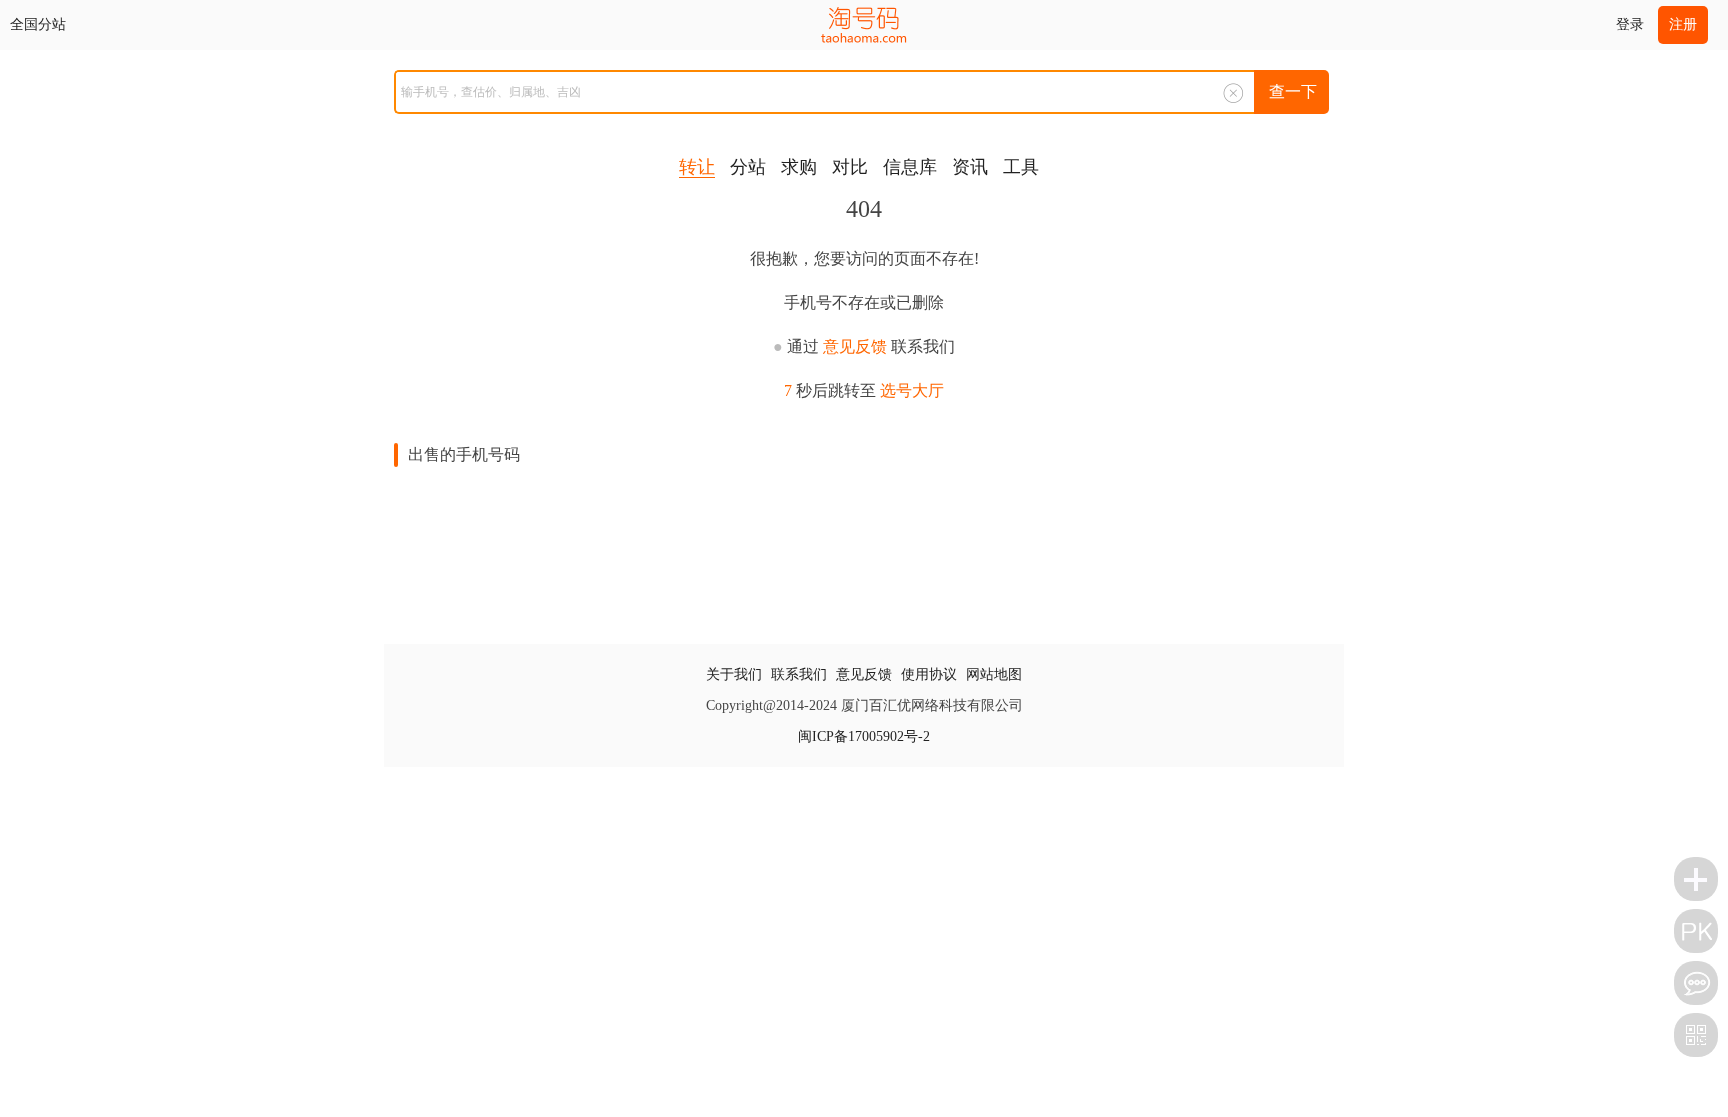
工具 (1021, 167)
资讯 (970, 167)
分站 (748, 167)
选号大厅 (912, 390)
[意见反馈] (1696, 983)
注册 (1683, 24)
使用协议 (929, 674)
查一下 (1293, 91)
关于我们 (734, 674)
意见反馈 (855, 346)
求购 (799, 167)
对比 (850, 167)
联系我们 (799, 674)
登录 (1630, 24)
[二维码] (1696, 1035)
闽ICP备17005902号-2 (864, 736)
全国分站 (38, 24)
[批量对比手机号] (1696, 931)
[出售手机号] (1696, 879)
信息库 (910, 167)
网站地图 (994, 674)
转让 (697, 167)
